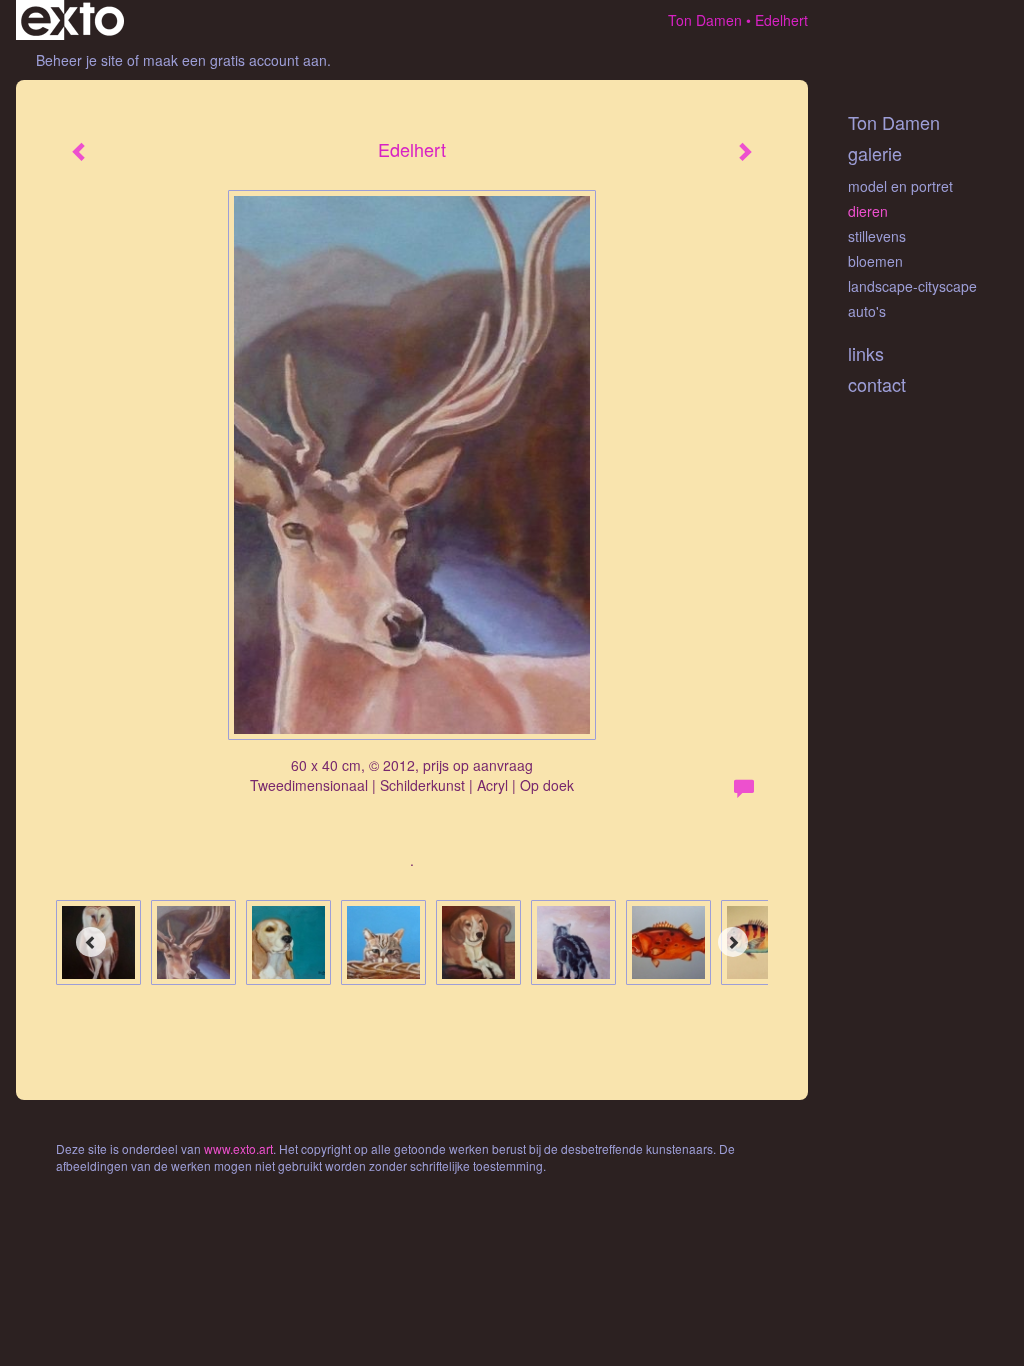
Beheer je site (79, 60)
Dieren (868, 211)
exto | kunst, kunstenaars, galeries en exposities (72, 20)
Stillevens (877, 236)
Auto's (867, 311)
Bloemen (875, 261)
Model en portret (900, 186)
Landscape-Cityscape (912, 286)
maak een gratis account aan (235, 60)
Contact (877, 384)
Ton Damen (705, 20)
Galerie (875, 153)
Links (866, 353)
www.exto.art (238, 1148)
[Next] (733, 942)
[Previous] (91, 942)
